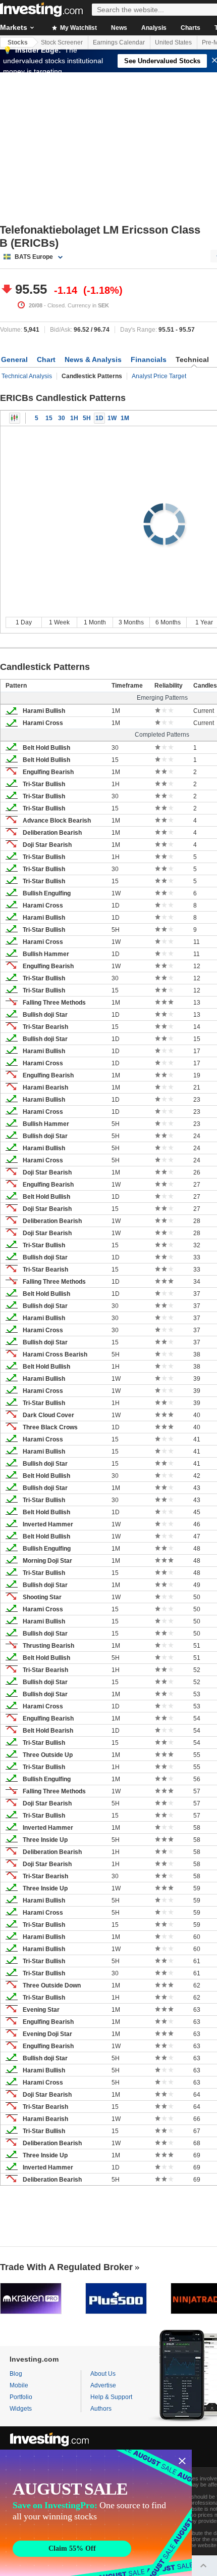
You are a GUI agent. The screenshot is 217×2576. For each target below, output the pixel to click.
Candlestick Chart (15, 418)
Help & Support (111, 2397)
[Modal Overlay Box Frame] (96, 2513)
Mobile (19, 2385)
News (119, 28)
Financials (149, 359)
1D (99, 418)
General (14, 359)
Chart (46, 359)
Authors (101, 2409)
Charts (191, 28)
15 (49, 418)
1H (74, 418)
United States (173, 42)
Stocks (18, 42)
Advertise (103, 2385)
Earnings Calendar (119, 42)
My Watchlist (78, 28)
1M (125, 418)
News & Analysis (93, 359)
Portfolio (21, 2397)
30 (62, 418)
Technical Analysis (27, 376)
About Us (103, 2374)
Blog (16, 2374)
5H (87, 418)
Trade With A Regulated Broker (66, 2267)
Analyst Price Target (159, 376)
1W (112, 418)
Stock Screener (62, 42)
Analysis (154, 28)
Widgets (21, 2409)
